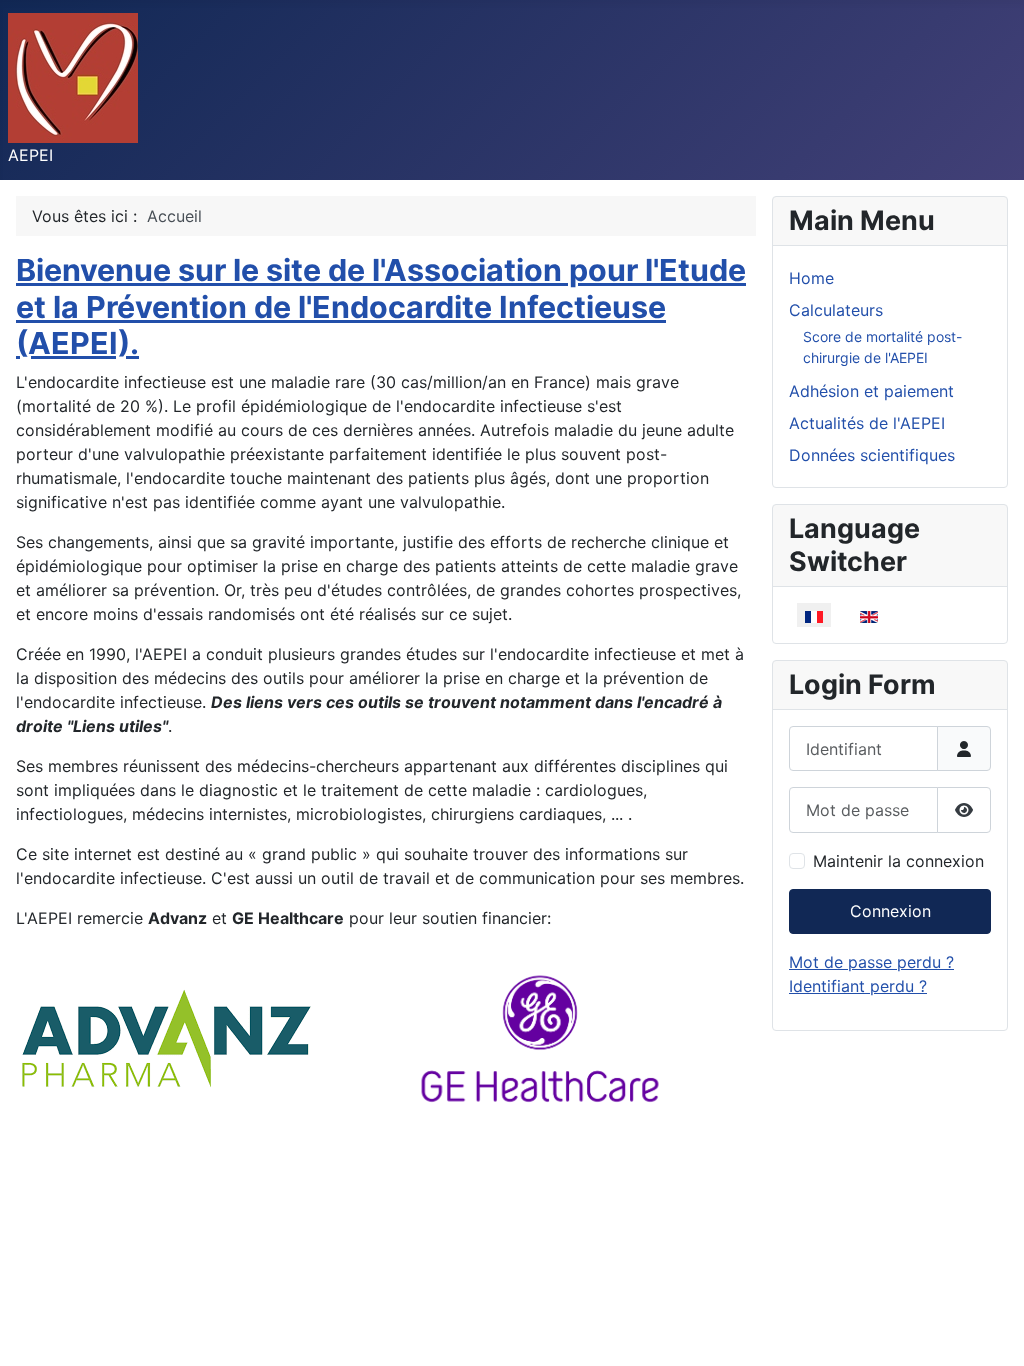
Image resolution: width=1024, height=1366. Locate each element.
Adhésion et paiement (871, 391)
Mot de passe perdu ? (871, 962)
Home (811, 278)
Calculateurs (836, 310)
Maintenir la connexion (898, 861)
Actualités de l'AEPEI (867, 423)
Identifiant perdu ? (858, 986)
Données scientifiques (872, 455)
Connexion (890, 911)
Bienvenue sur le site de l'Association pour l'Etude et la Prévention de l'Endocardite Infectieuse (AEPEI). (381, 306)
